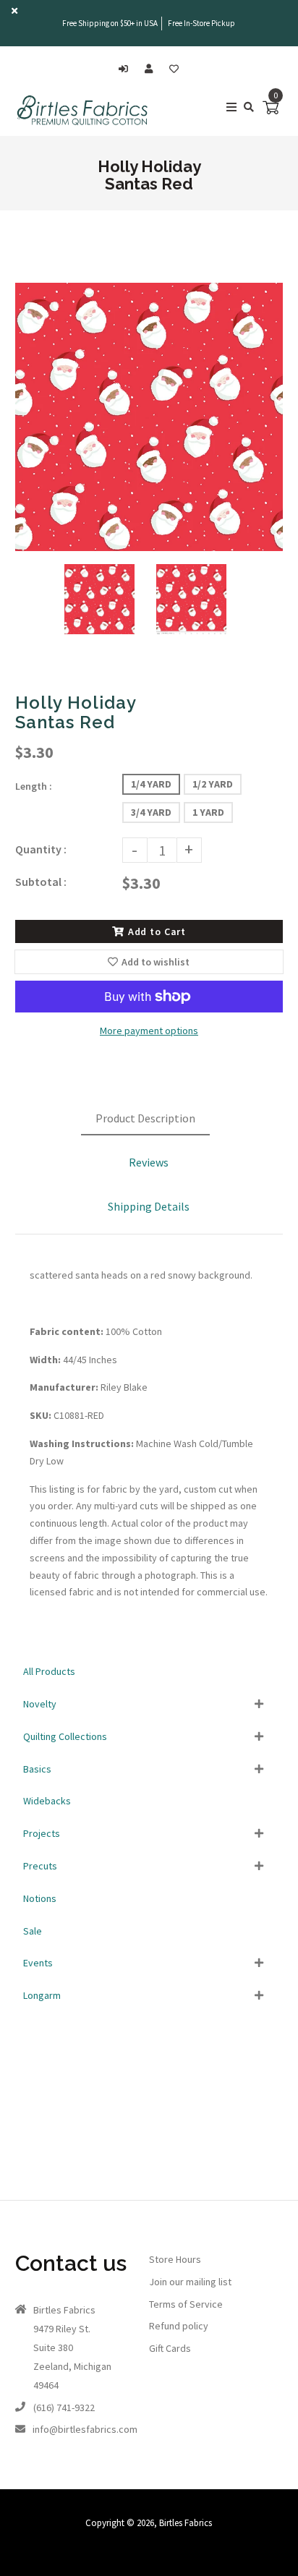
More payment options (149, 1031)
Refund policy (179, 2326)
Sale (33, 1931)
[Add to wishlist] (174, 69)
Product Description (145, 1118)
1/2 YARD (213, 784)
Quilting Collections (65, 1736)
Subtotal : (41, 882)
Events (38, 1963)
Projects (42, 1833)
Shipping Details (149, 1206)
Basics (37, 1769)
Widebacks (47, 1801)
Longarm (42, 1995)
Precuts (40, 1866)
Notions (40, 1898)
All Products (49, 1671)
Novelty (40, 1704)
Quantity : (41, 849)
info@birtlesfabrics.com (85, 2429)
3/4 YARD (151, 812)
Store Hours (175, 2259)
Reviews (149, 1162)
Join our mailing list (190, 2282)
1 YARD (208, 812)
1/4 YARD (151, 784)
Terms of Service (186, 2304)
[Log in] (127, 69)
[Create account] (152, 69)
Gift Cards (170, 2348)
